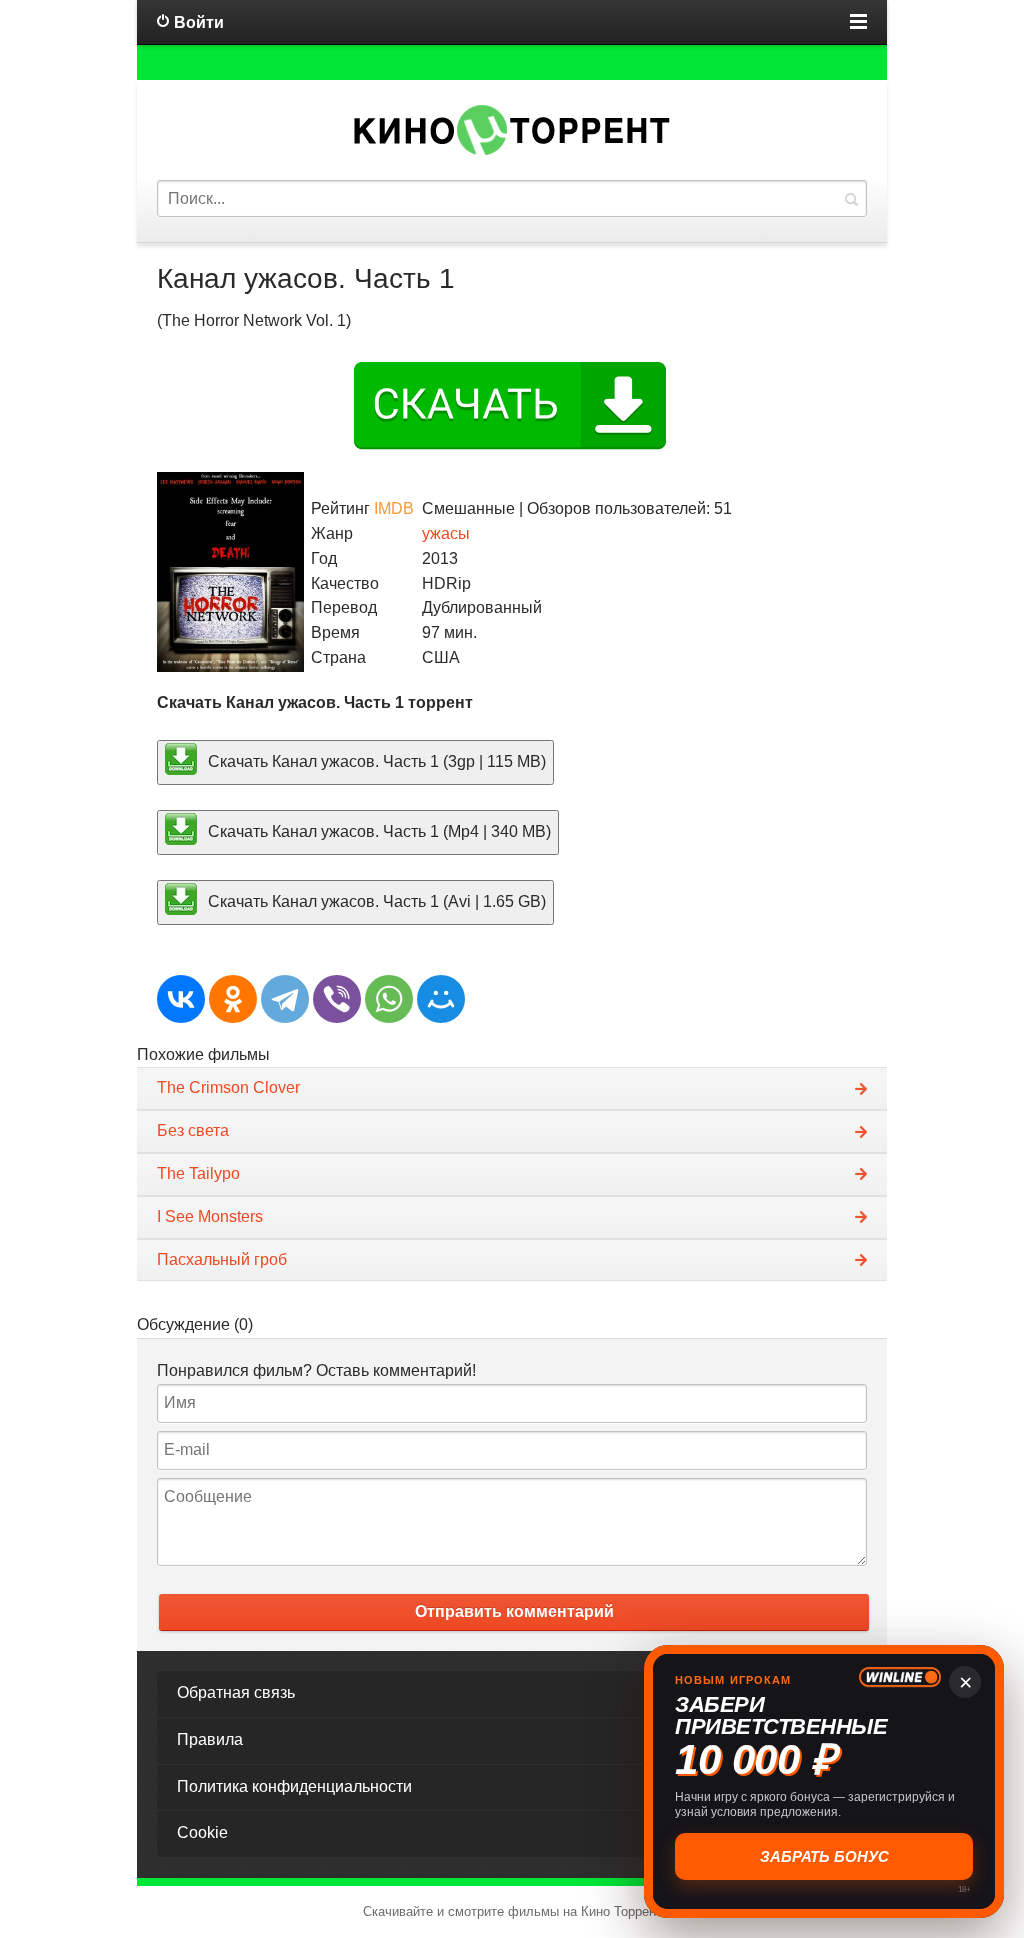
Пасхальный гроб (222, 1259)
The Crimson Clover (228, 1087)
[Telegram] (285, 999)
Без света (193, 1130)
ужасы (446, 533)
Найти (851, 198)
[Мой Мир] (441, 999)
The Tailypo (198, 1173)
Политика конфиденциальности (294, 1786)
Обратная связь (236, 1692)
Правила (210, 1739)
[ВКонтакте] (181, 999)
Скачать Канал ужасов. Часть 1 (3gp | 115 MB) (375, 761)
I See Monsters (210, 1216)
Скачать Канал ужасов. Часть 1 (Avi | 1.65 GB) (375, 901)
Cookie (202, 1832)
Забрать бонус (824, 1856)
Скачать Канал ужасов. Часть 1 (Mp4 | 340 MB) (377, 831)
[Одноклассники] (233, 999)
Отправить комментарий (514, 1611)
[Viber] (337, 999)
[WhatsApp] (389, 999)
